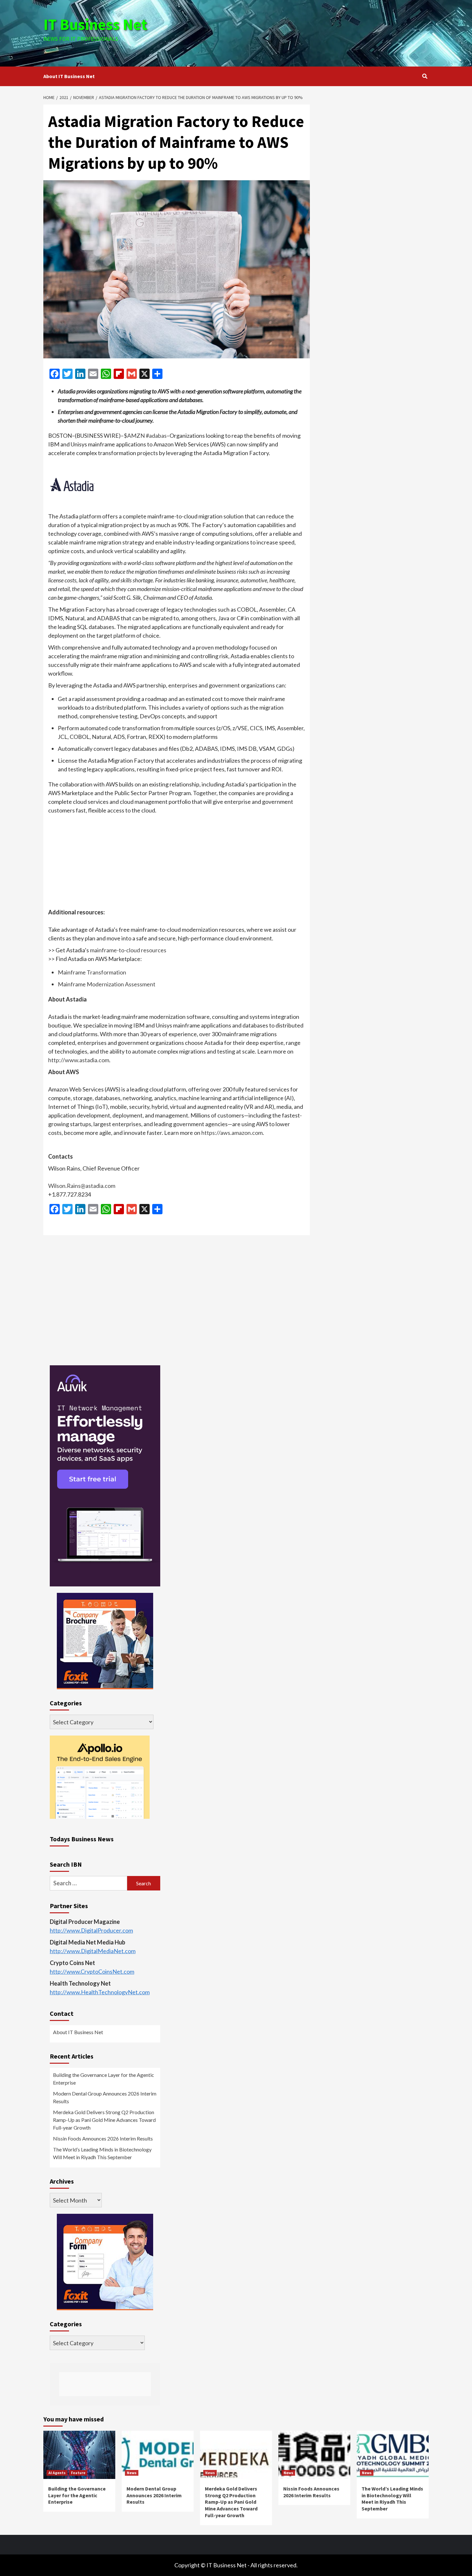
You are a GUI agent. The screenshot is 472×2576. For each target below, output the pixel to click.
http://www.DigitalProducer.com (91, 1930)
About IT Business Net (69, 76)
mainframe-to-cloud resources (128, 950)
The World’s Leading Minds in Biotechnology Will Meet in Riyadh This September (102, 2153)
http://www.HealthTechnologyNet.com (100, 1992)
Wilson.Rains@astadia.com (82, 1186)
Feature (78, 2473)
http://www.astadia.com (79, 1060)
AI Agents (57, 2473)
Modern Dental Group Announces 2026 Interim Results (105, 2097)
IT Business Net (95, 24)
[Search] (425, 76)
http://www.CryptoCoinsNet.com (92, 1971)
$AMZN (134, 435)
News (132, 2473)
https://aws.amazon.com (232, 1133)
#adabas (156, 435)
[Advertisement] (300, 32)
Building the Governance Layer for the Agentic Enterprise (104, 2079)
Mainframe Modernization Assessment (107, 984)
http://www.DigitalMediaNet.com (93, 1951)
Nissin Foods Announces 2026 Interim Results (103, 2138)
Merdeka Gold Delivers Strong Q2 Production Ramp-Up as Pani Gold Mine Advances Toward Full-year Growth (104, 2120)
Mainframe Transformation (92, 972)
